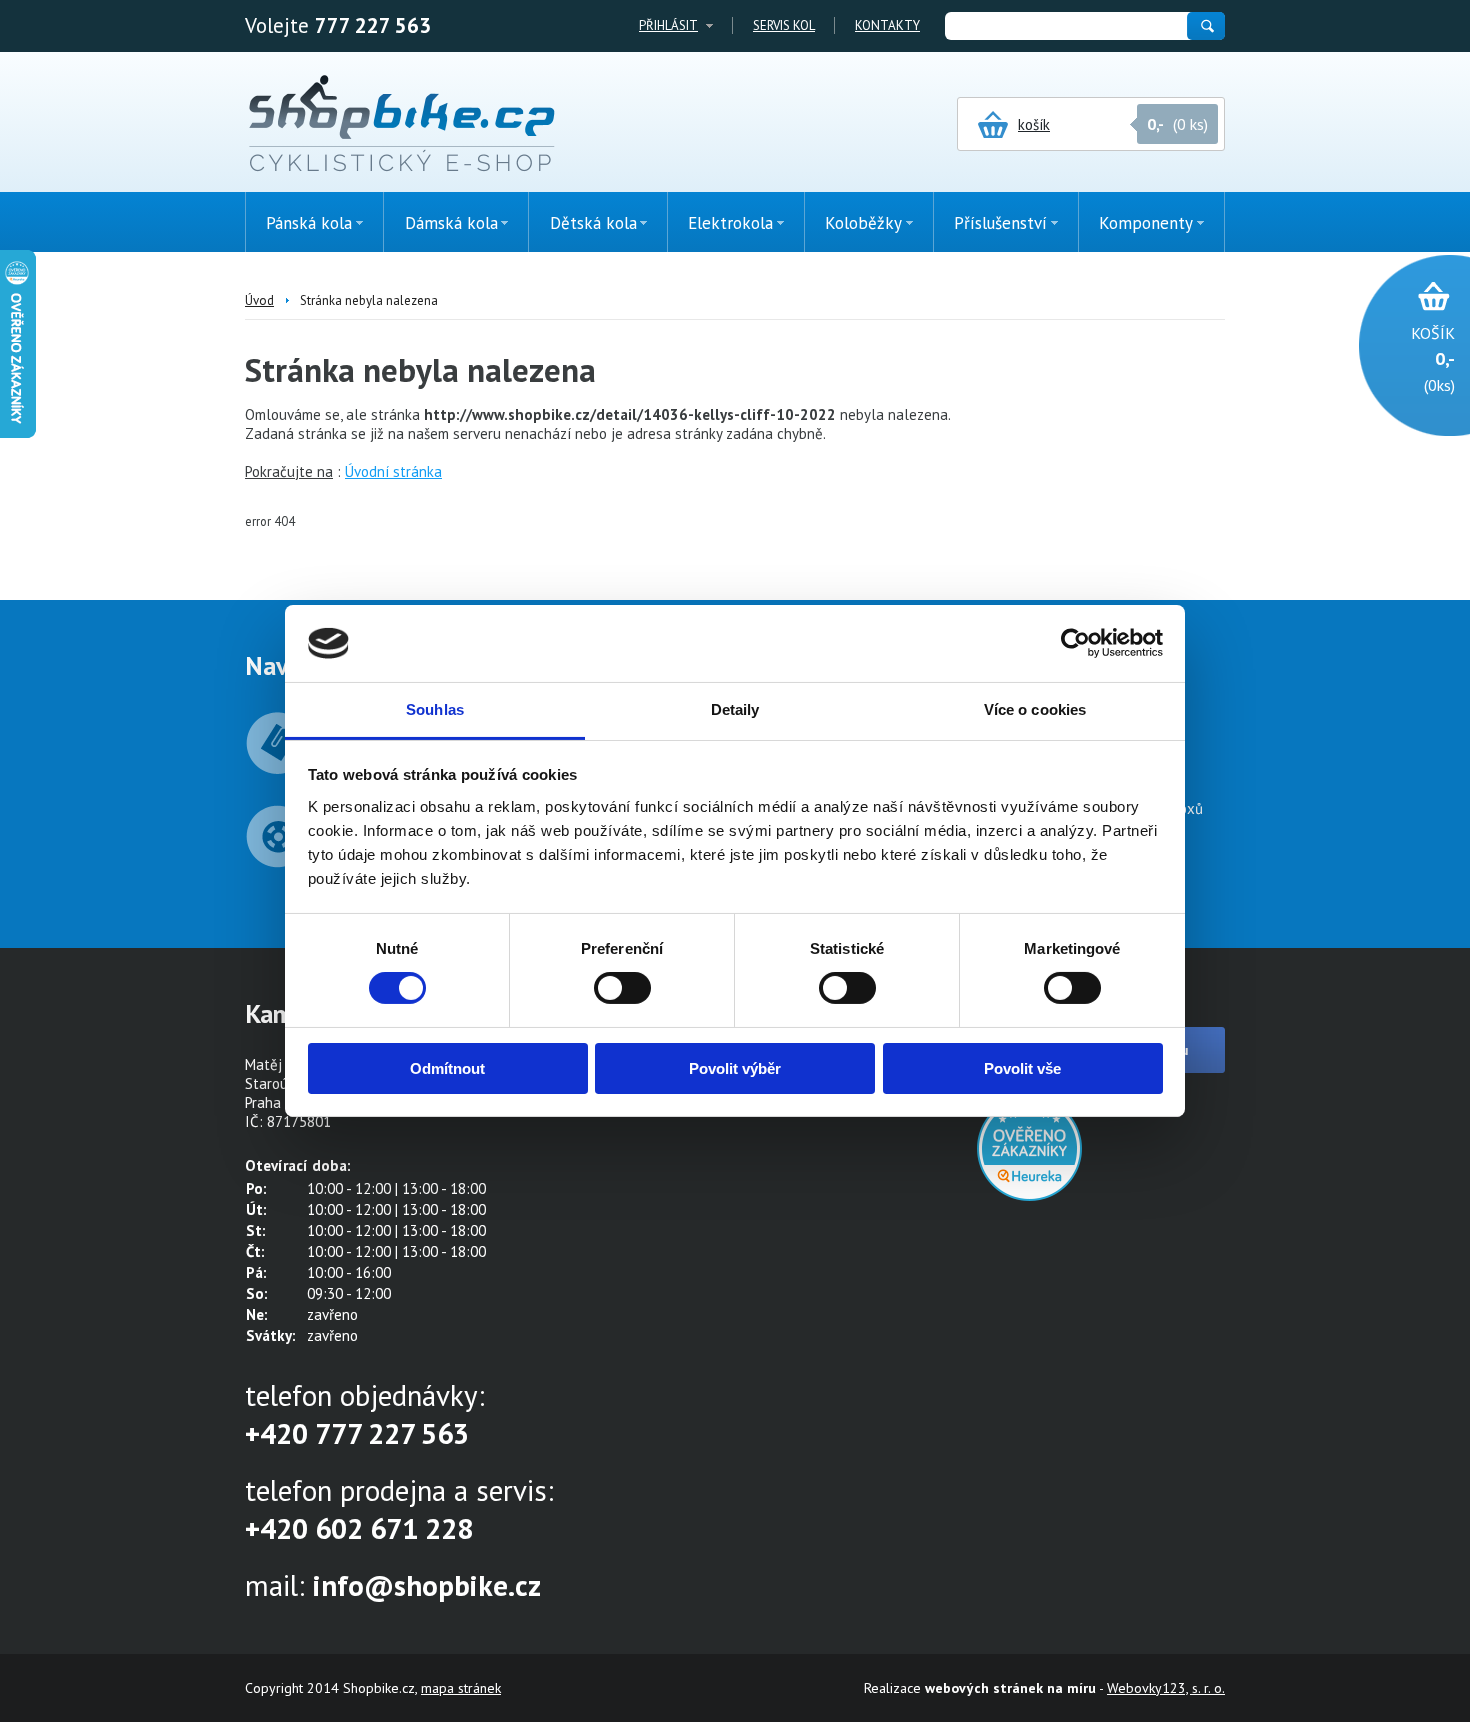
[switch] (622, 988)
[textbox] (1065, 26)
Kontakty (887, 25)
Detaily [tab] (735, 709)
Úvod (259, 300)
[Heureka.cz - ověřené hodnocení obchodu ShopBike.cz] (1029, 1195)
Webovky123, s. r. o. (1166, 1688)
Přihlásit (668, 25)
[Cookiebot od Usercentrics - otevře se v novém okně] (1075, 643)
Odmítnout (447, 1068)
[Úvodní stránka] (401, 125)
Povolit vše (1022, 1068)
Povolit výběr (735, 1068)
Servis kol (784, 25)
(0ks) (1433, 359)
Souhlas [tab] (435, 709)
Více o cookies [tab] (1035, 709)
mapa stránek (461, 1688)
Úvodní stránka (393, 471)
